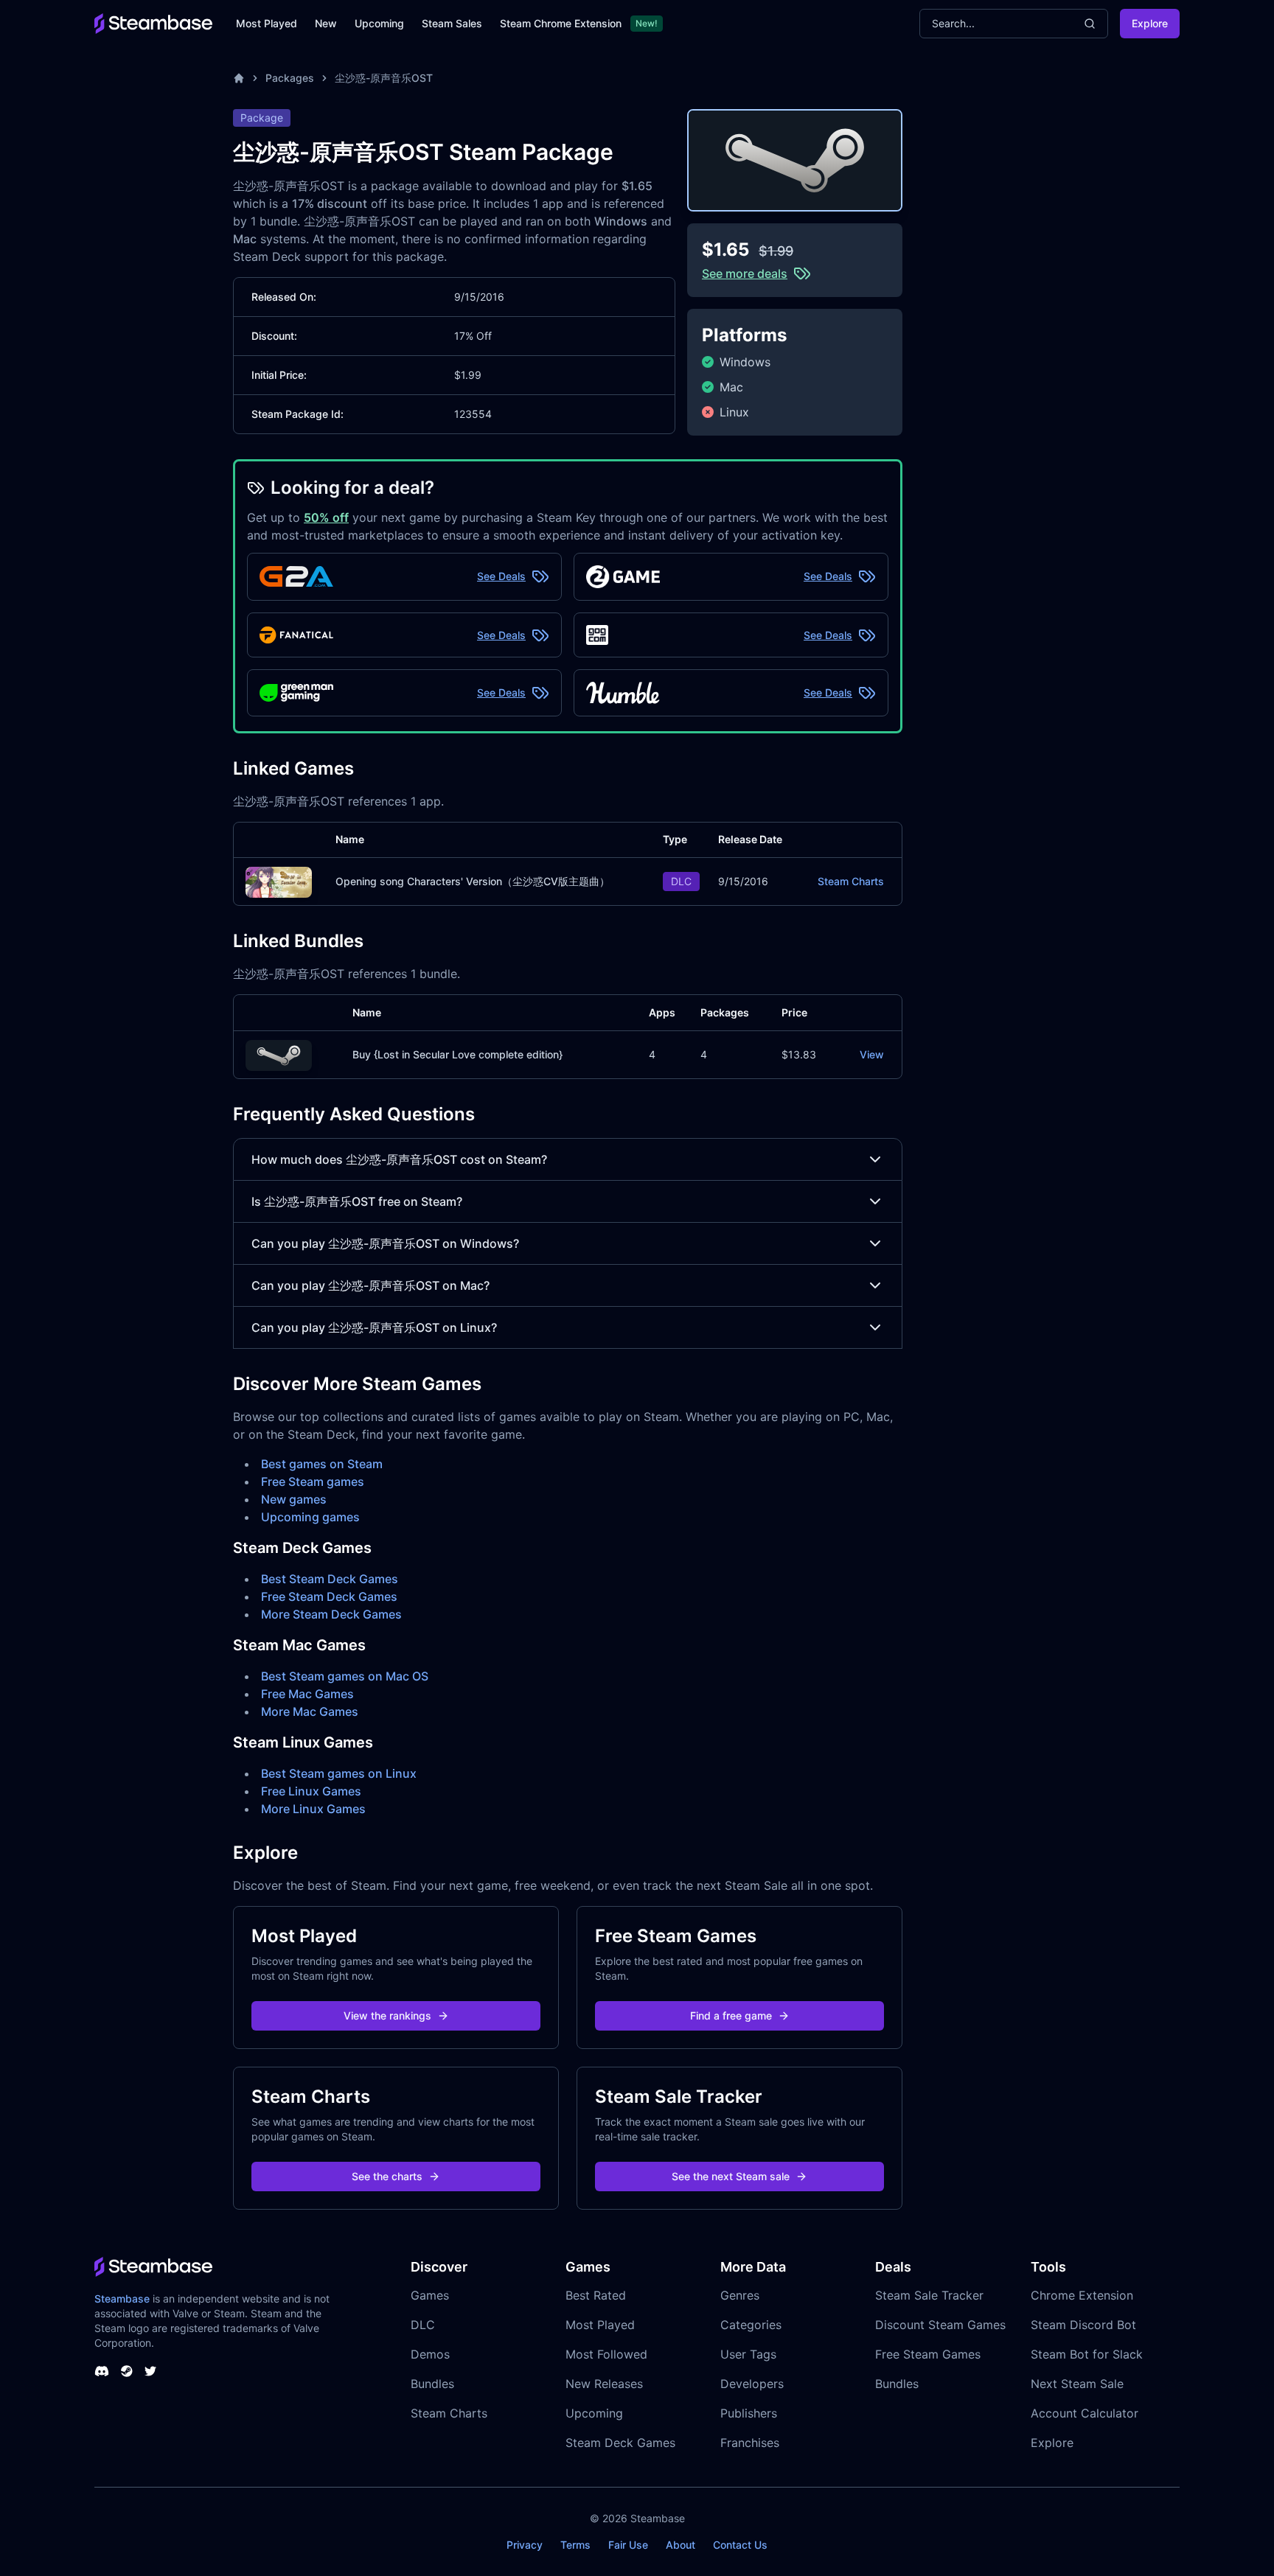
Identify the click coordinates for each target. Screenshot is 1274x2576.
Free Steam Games (928, 2354)
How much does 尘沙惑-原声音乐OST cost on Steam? (399, 1159)
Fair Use (628, 2545)
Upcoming (379, 23)
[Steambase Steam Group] (127, 2371)
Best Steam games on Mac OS (345, 1676)
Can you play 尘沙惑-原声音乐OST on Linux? (374, 1327)
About (680, 2545)
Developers (752, 2384)
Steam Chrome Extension (561, 23)
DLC (423, 2325)
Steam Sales (452, 23)
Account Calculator (1085, 2413)
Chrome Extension (1082, 2295)
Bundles (432, 2384)
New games (294, 1499)
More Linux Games (313, 1809)
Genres (740, 2295)
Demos (430, 2354)
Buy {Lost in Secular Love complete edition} (457, 1054)
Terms (575, 2545)
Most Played (267, 23)
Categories (751, 2325)
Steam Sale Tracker (929, 2295)
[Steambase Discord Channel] (102, 2371)
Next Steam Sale (1077, 2384)
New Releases (604, 2384)
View (872, 1054)
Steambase (122, 2298)
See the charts (387, 2176)
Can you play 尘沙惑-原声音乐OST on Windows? (385, 1243)
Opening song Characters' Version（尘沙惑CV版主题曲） (473, 881)
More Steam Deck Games (331, 1614)
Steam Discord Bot (1083, 2325)
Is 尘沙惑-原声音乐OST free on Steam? (357, 1201)
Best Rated (596, 2295)
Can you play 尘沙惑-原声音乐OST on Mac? (370, 1285)
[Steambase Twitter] (150, 2371)
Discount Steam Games (940, 2325)
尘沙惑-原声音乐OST (384, 78)
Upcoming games (310, 1517)
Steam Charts (851, 881)
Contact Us (740, 2545)
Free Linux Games (311, 1791)
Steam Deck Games (620, 2443)
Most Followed (606, 2354)
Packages (290, 78)
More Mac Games (310, 1711)
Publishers (749, 2413)
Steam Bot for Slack (1087, 2354)
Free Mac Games (307, 1694)
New (326, 23)
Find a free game (731, 2015)
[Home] (239, 78)
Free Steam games (313, 1481)
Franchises (750, 2443)
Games (430, 2295)
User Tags (748, 2354)
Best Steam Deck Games (330, 1579)
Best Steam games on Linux (339, 1773)
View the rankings (387, 2015)
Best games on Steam (322, 1464)
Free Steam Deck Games (329, 1596)
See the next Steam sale (731, 2176)
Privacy (525, 2545)
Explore (1150, 23)
